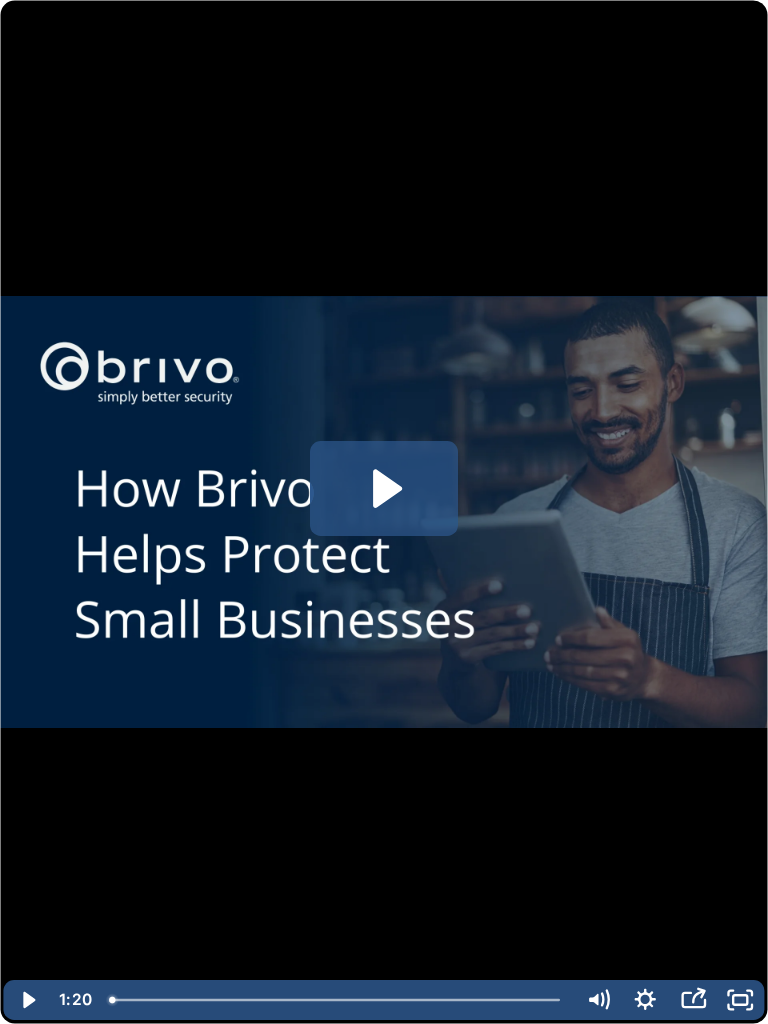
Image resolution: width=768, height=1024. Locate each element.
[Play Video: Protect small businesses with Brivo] (384, 488)
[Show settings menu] (646, 1000)
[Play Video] (28, 1000)
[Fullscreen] (741, 1000)
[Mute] (598, 1000)
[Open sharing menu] (693, 1000)
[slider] (337, 1000)
